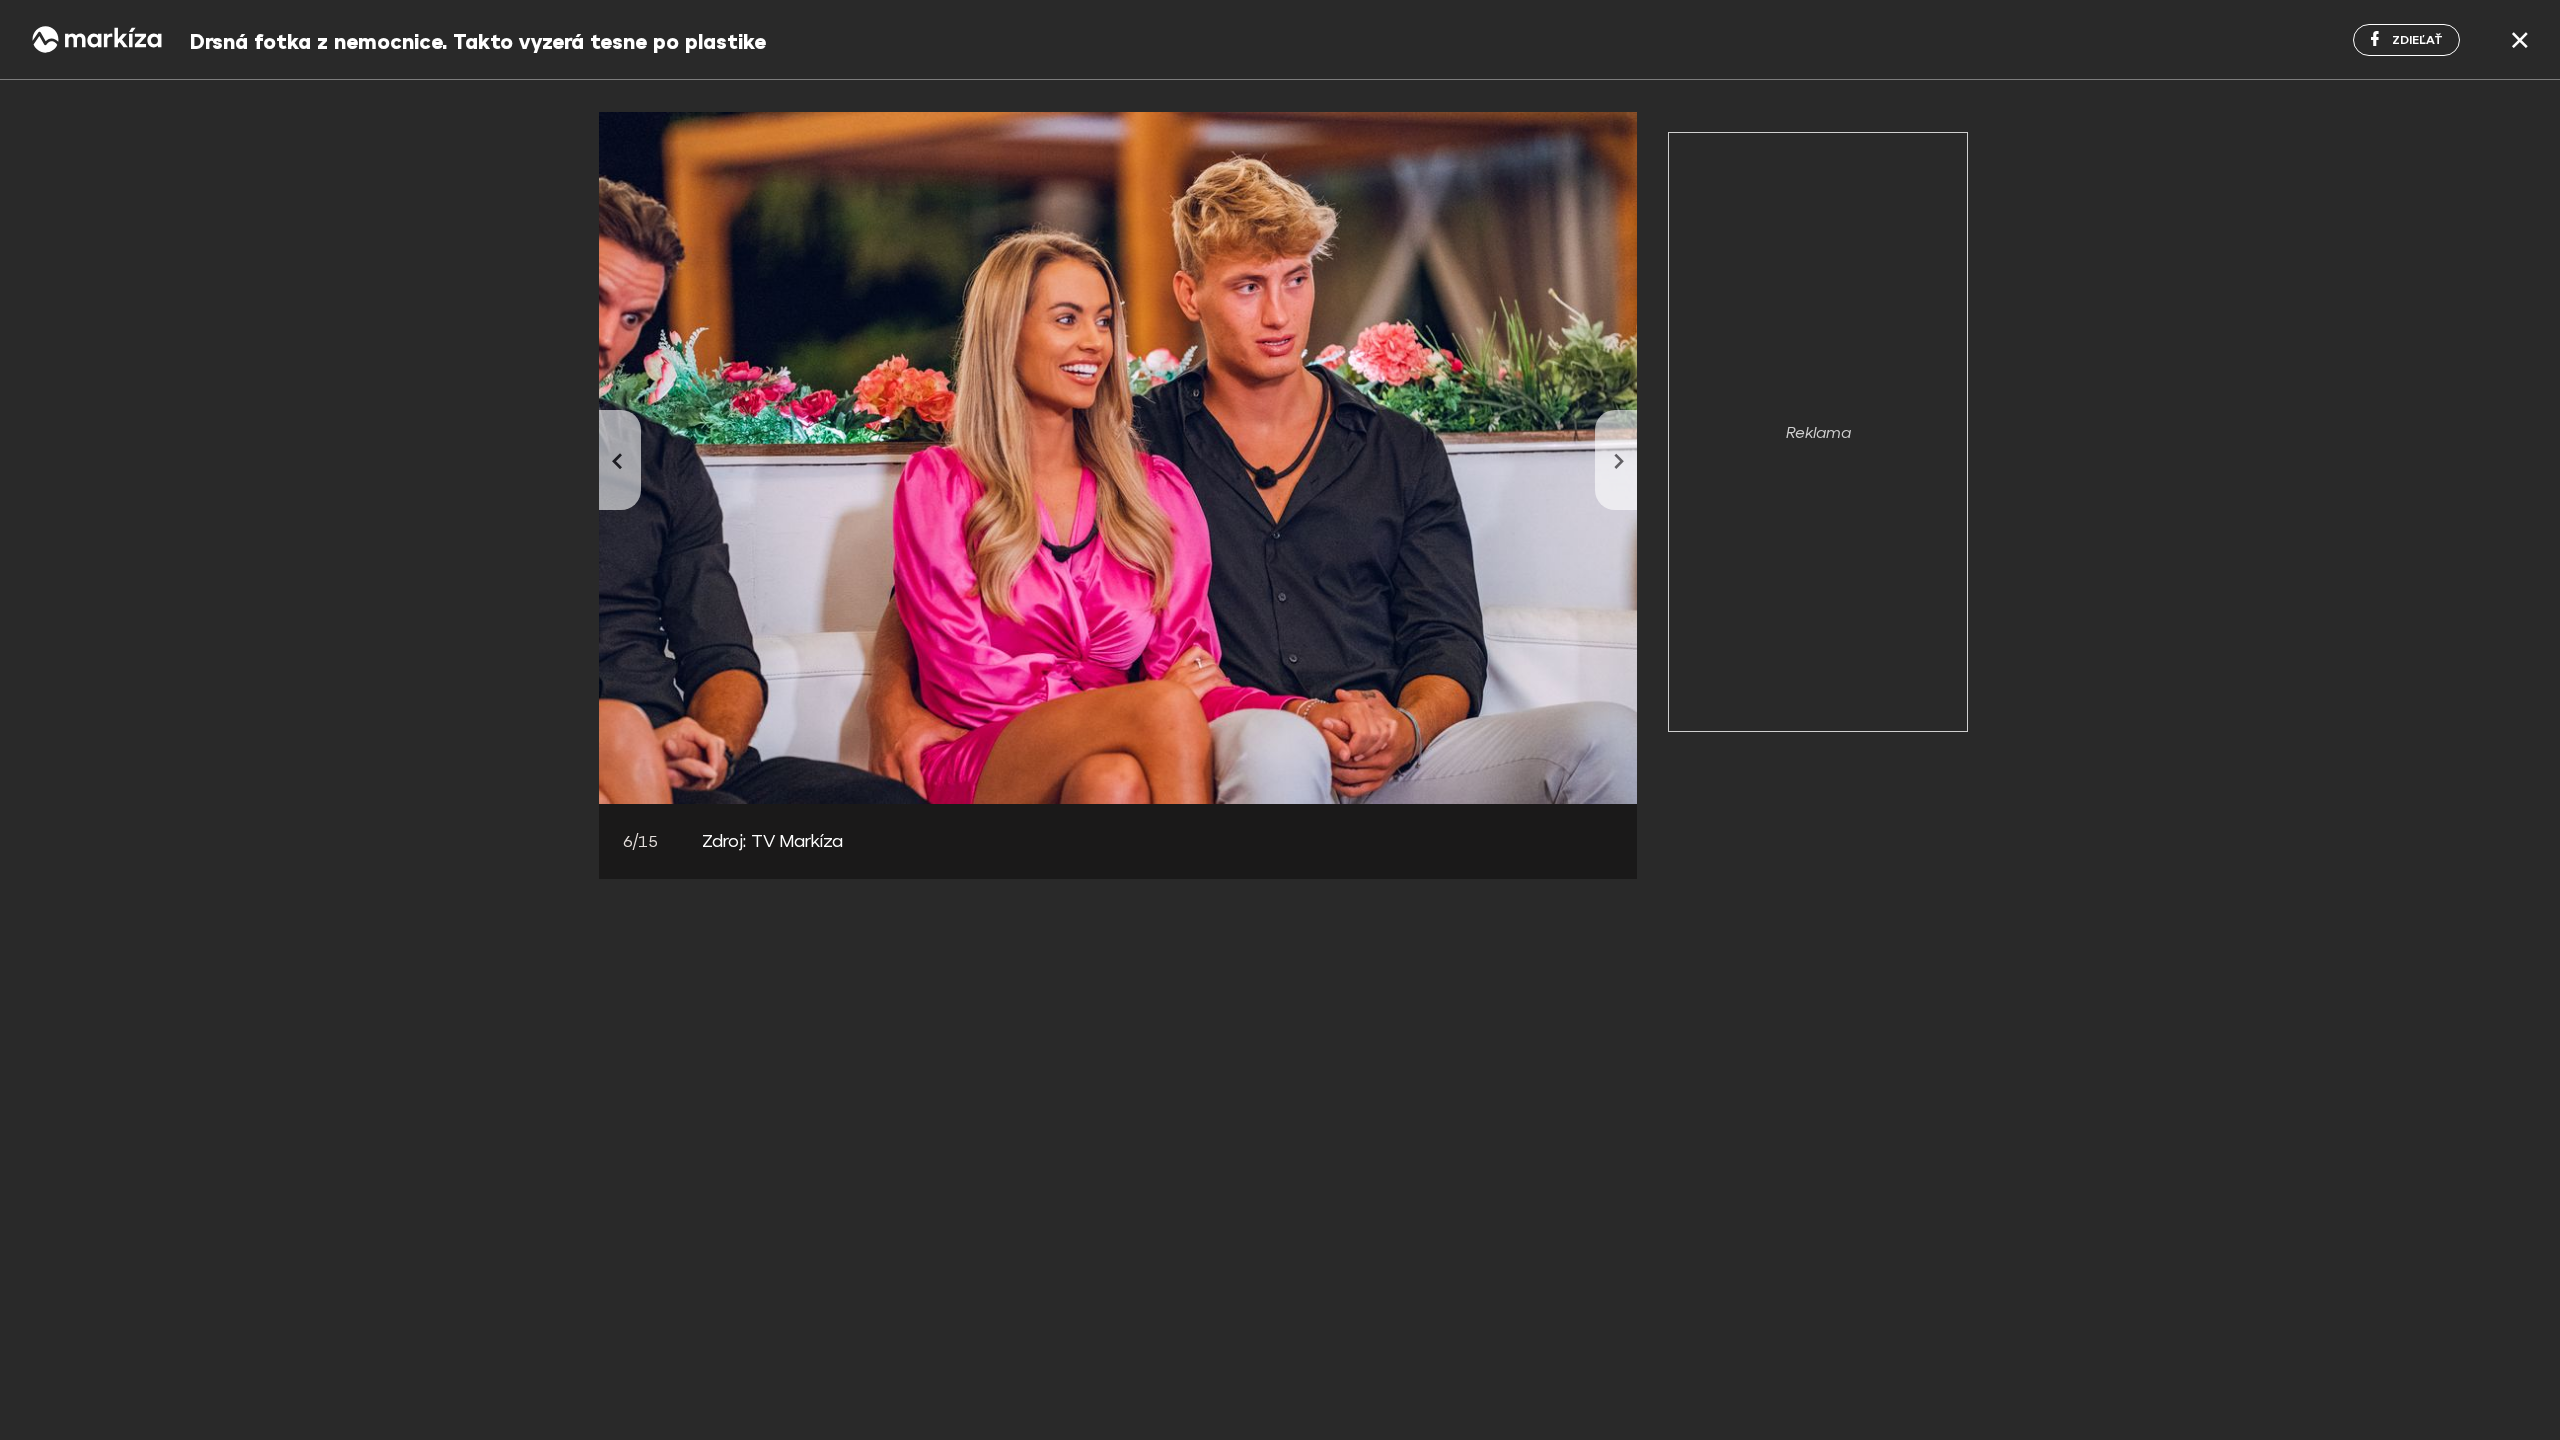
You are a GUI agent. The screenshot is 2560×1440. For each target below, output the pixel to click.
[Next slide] (1616, 460)
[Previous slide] (620, 460)
